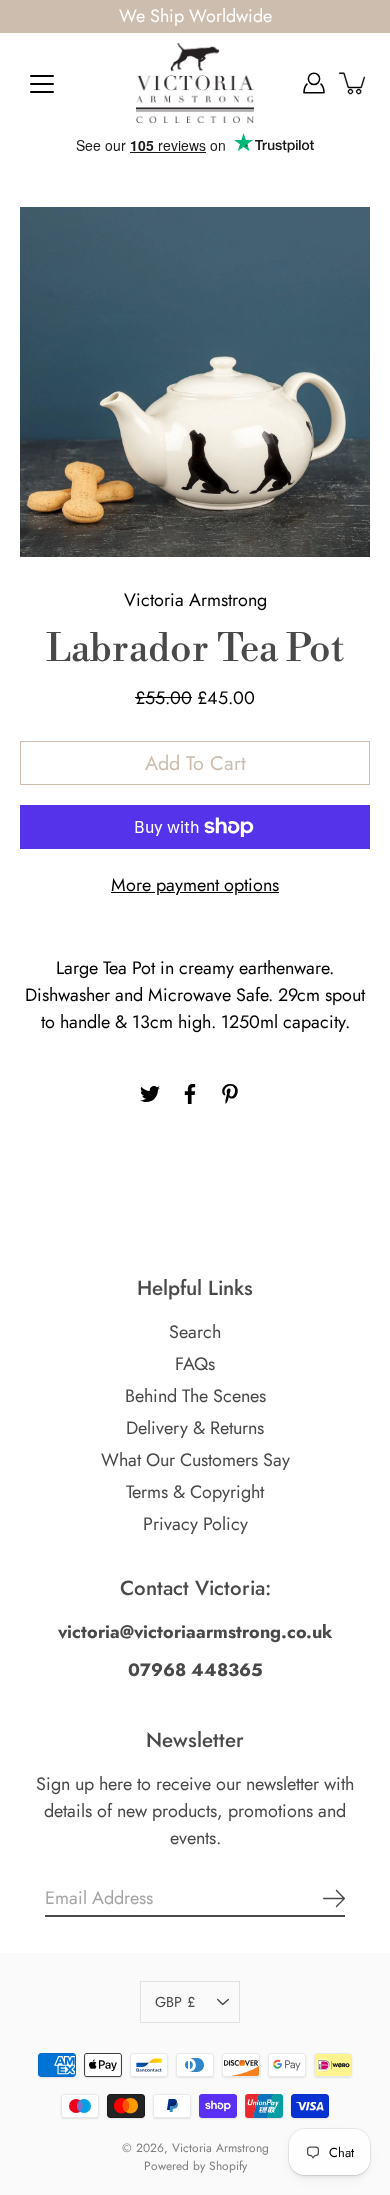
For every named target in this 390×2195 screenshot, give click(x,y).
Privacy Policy (195, 1524)
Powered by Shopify (195, 2166)
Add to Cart (195, 763)
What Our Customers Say (195, 1460)
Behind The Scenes (195, 1396)
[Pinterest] (230, 1094)
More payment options (195, 885)
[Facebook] (190, 1094)
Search (195, 1332)
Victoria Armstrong (220, 2148)
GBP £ (175, 2002)
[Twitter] (150, 1094)
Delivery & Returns (195, 1428)
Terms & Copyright (195, 1492)
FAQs (195, 1364)
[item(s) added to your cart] (354, 83)
